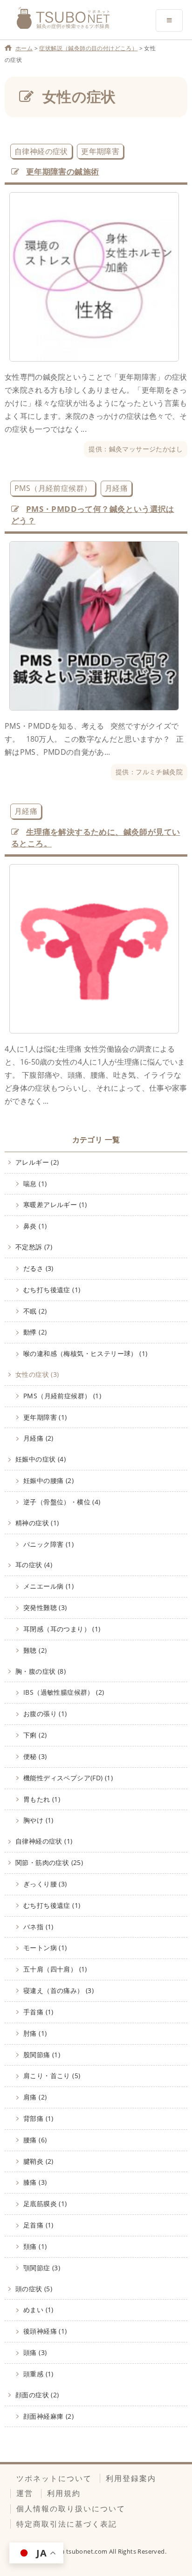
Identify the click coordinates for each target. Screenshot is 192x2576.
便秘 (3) (35, 1756)
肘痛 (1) (35, 2033)
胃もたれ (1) (42, 1799)
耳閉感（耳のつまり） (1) (62, 1629)
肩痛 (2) (35, 2097)
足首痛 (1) (38, 2225)
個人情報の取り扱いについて (71, 2509)
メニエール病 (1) (48, 1586)
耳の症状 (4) (34, 1565)
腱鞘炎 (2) (38, 2161)
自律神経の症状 (41, 151)
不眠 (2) (35, 1311)
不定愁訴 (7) (34, 1247)
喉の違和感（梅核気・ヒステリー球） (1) (85, 1353)
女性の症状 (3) (37, 1374)
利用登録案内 (131, 2478)
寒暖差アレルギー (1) (55, 1204)
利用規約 (64, 2493)
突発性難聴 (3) (45, 1607)
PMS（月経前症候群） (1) (62, 1396)
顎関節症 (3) (42, 2268)
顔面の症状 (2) (37, 2395)
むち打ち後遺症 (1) (52, 1290)
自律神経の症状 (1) (44, 1841)
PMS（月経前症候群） (53, 488)
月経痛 (116, 488)
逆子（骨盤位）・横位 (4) (62, 1502)
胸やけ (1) (38, 1820)
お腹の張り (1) (45, 1714)
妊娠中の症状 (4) (41, 1459)
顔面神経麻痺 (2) (48, 2416)
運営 (25, 2493)
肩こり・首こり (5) (52, 2076)
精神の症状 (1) (37, 1523)
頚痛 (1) (35, 2246)
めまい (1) (38, 2310)
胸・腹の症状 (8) (41, 1671)
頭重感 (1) (38, 2374)
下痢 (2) (35, 1735)
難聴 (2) (35, 1650)
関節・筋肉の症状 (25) (49, 1862)
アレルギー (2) (37, 1162)
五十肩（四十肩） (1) (55, 1969)
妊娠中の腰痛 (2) (48, 1480)
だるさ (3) (38, 1268)
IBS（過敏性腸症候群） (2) (64, 1692)
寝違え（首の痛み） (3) (58, 1990)
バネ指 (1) (38, 1927)
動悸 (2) (35, 1332)
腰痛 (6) (35, 2140)
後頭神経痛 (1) (45, 2331)
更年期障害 (100, 151)
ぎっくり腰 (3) (45, 1884)
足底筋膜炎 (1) (45, 2204)
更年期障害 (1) (45, 1417)
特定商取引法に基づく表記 (67, 2524)
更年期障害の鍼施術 (63, 171)
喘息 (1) (35, 1184)
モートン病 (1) (45, 1948)
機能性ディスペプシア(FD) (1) (68, 1778)
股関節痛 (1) (42, 2055)
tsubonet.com (88, 2551)
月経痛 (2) (38, 1438)
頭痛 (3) (35, 2352)
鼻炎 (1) (35, 1226)
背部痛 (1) (38, 2118)
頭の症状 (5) (34, 2289)
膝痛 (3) (35, 2182)
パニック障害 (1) (48, 1544)
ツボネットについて (54, 2478)
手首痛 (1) (38, 2012)
